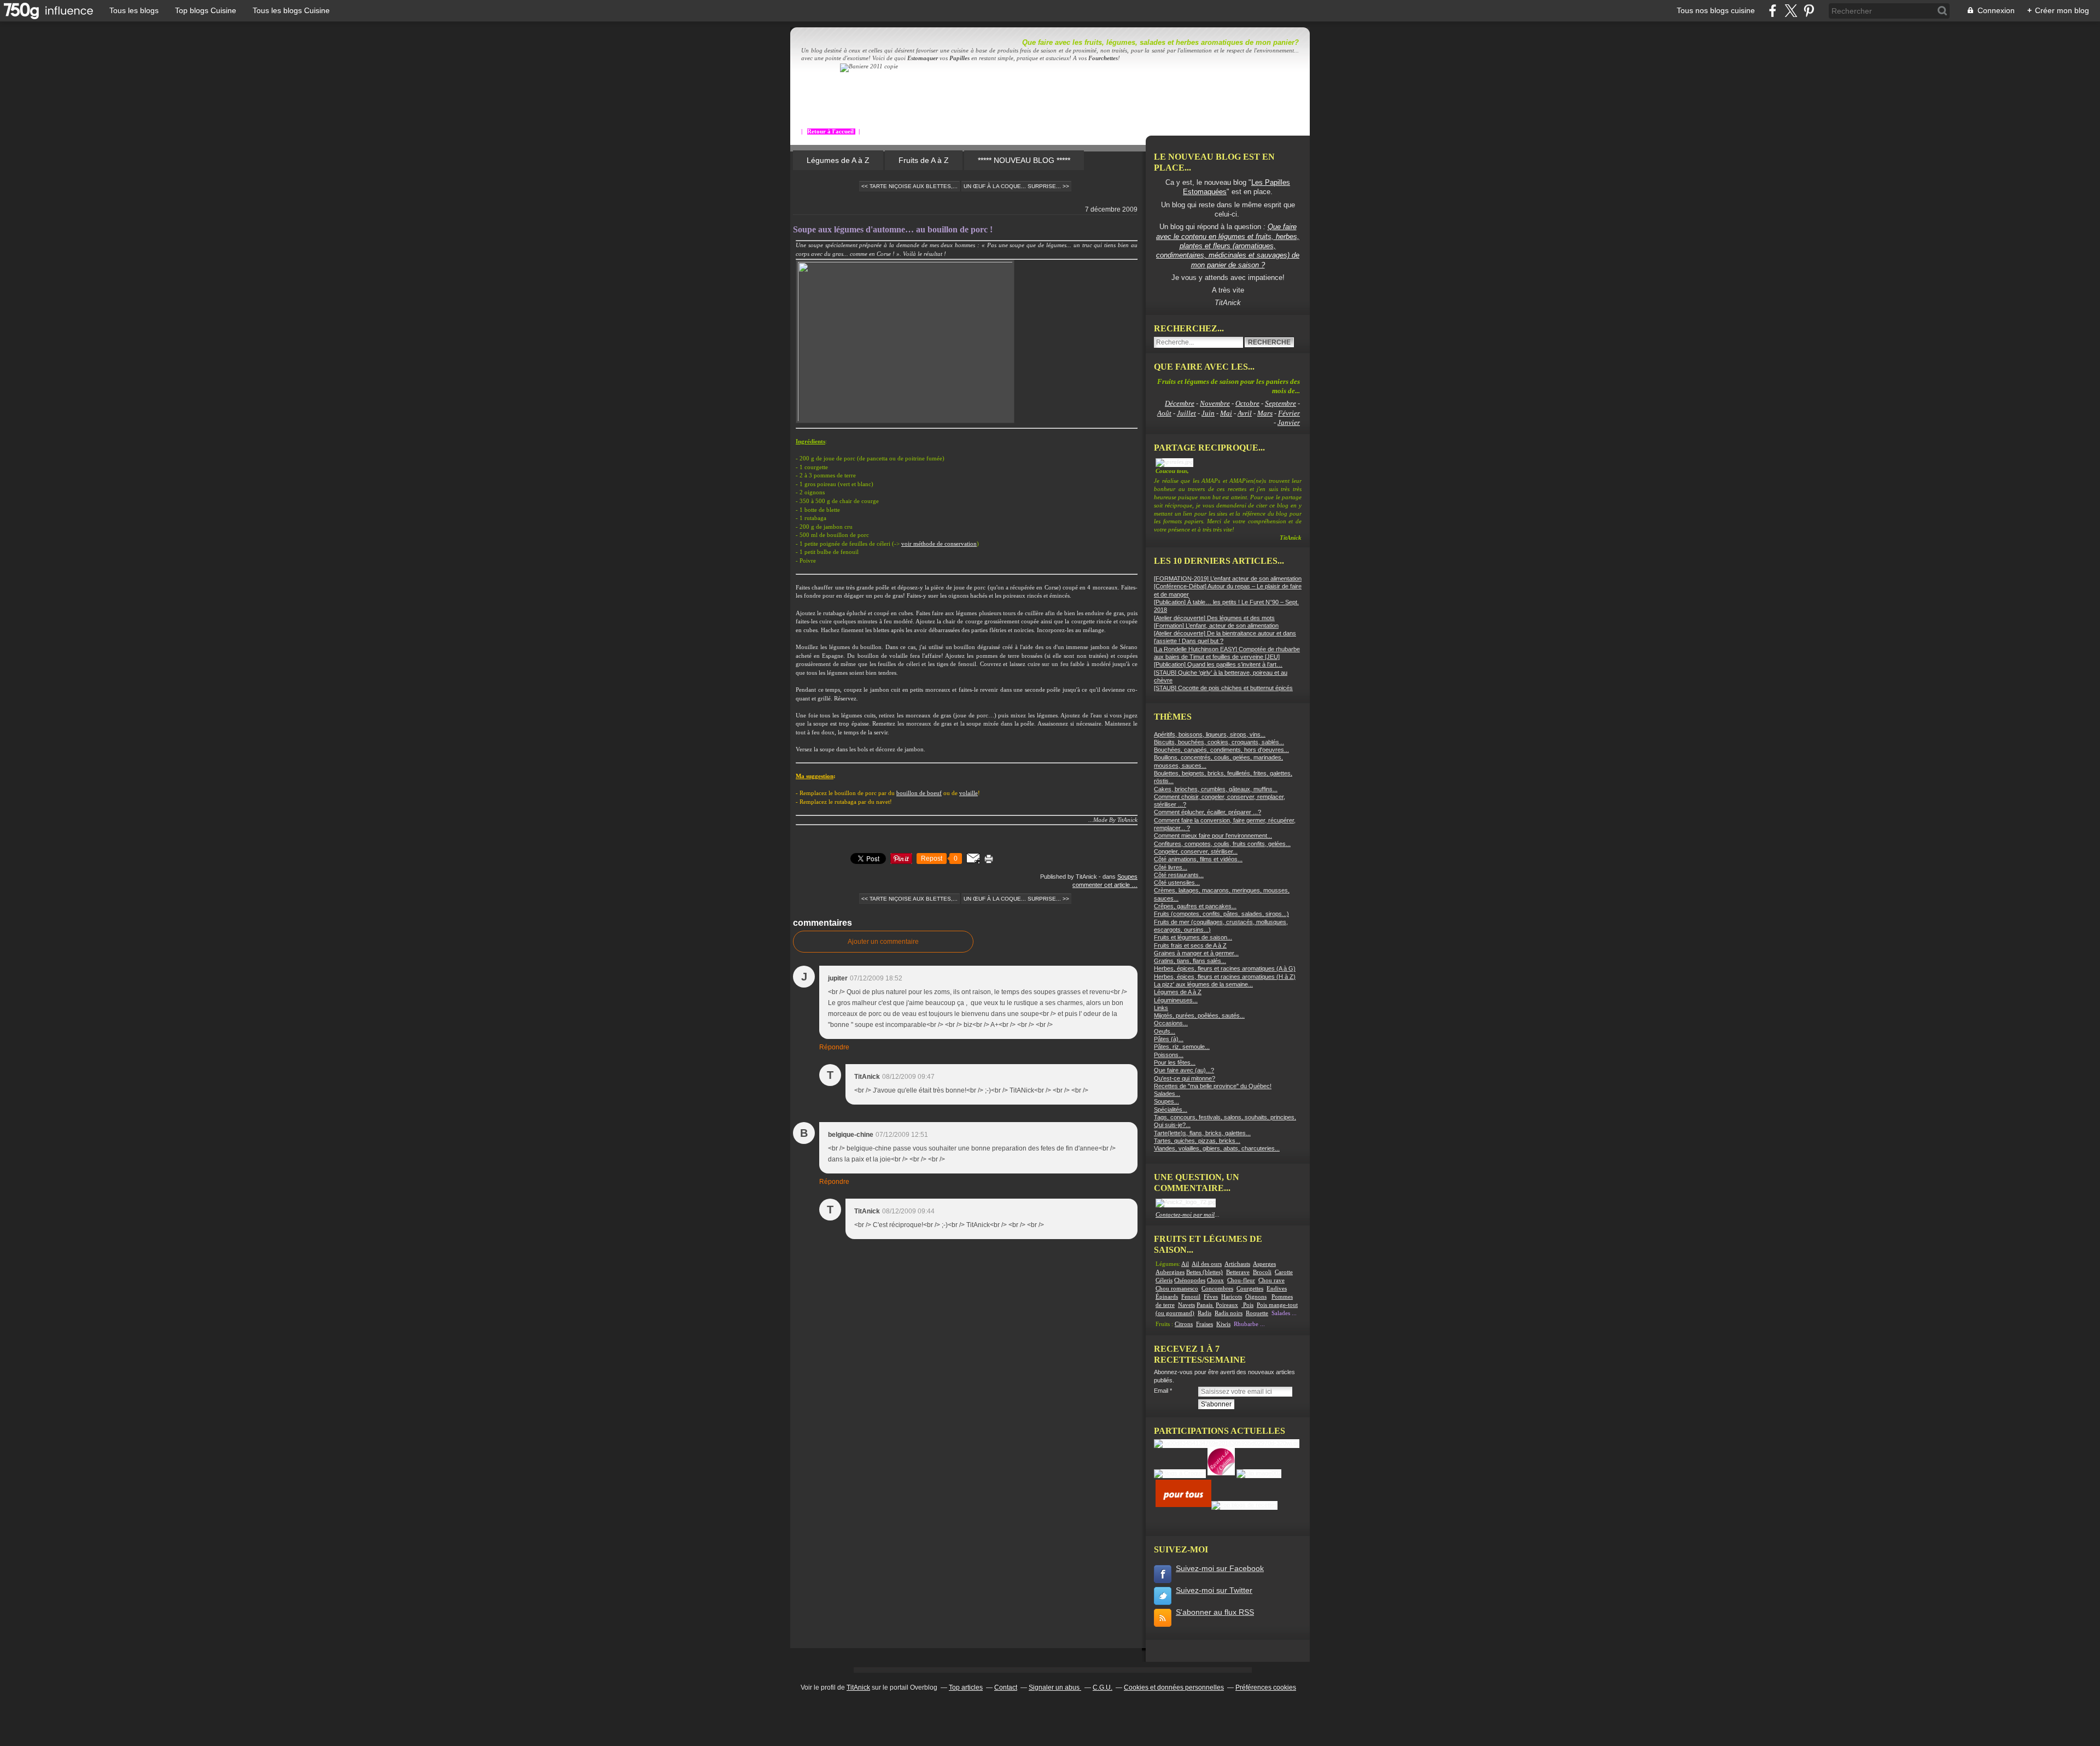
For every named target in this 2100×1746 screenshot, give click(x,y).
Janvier (1289, 422)
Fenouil (1191, 1297)
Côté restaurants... (1179, 875)
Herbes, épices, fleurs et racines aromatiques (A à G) (1225, 968)
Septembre (1281, 403)
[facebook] (1773, 11)
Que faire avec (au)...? (1184, 1070)
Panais (1205, 1305)
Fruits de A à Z (924, 160)
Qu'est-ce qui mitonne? (1185, 1078)
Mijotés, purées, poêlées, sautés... (1199, 1015)
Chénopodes (1190, 1280)
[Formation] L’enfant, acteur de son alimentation (1216, 626)
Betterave (1238, 1272)
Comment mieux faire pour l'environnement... (1213, 836)
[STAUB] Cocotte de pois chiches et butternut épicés (1223, 688)
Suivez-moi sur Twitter (1214, 1590)
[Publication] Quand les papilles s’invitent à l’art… (1218, 664)
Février (1289, 413)
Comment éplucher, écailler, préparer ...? (1207, 812)
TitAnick (858, 1687)
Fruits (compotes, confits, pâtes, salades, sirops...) (1221, 914)
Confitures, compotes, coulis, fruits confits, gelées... (1222, 844)
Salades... (1167, 1094)
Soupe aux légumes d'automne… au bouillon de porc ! (893, 229)
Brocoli (1262, 1272)
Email (1161, 1391)
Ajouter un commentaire (883, 942)
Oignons (1256, 1297)
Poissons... (1169, 1055)
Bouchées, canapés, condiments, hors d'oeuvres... (1221, 750)
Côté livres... (1171, 867)
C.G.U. (1102, 1687)
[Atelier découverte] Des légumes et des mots (1214, 618)
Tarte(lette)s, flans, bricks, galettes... (1202, 1133)
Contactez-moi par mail (1185, 1215)
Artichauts (1237, 1264)
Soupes (1127, 877)
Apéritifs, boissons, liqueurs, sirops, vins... (1210, 734)
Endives (1277, 1289)
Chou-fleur (1241, 1280)
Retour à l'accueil (831, 132)
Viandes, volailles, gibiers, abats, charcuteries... (1217, 1148)
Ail (1185, 1264)
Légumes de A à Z (838, 160)
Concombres (1217, 1289)
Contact (1006, 1687)
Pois (1248, 1305)
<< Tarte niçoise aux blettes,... (909, 186)
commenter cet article (1102, 885)
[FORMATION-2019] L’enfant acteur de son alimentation (1228, 579)
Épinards (1167, 1297)
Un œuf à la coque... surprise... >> (1016, 186)
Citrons (1184, 1324)
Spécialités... (1171, 1110)
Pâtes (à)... (1169, 1039)
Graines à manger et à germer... (1196, 953)
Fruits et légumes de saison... (1193, 937)
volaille (969, 793)
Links (1161, 1008)
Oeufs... (1165, 1031)
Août (1164, 413)
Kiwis (1223, 1324)
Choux (1215, 1280)
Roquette (1257, 1313)
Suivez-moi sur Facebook (1220, 1568)
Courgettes (1250, 1289)
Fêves (1211, 1297)
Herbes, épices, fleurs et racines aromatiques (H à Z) (1225, 977)
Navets (1186, 1305)
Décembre (1180, 403)
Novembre (1215, 403)
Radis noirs (1229, 1313)
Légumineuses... (1176, 1000)
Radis (1204, 1313)
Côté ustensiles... (1177, 883)
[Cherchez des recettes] (1244, 1505)
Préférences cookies (1266, 1687)
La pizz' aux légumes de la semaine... (1203, 984)
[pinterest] (1809, 11)
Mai (1226, 413)
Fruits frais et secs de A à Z (1190, 945)
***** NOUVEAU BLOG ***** (1024, 160)
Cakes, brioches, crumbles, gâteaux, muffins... (1216, 789)
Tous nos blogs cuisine (1716, 10)
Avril (1245, 413)
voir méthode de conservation (939, 544)
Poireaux (1227, 1305)
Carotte (1284, 1272)
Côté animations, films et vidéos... (1198, 859)
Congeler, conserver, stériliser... (1196, 851)
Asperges (1264, 1264)
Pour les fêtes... (1175, 1062)
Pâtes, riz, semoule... (1182, 1047)
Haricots (1232, 1297)
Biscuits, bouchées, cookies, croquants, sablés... (1219, 742)
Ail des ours (1207, 1264)
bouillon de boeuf (919, 793)
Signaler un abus (1055, 1687)
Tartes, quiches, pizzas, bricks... (1197, 1141)
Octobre (1247, 403)
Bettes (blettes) (1204, 1272)
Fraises (1204, 1324)
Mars (1265, 413)
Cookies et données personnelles (1174, 1687)
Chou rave (1271, 1280)
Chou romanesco (1177, 1289)
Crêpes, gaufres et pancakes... (1195, 906)
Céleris (1164, 1280)
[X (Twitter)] (1791, 11)
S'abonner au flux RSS (1215, 1612)
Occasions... (1171, 1023)
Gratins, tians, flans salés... (1190, 961)
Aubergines (1170, 1272)
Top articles (966, 1687)
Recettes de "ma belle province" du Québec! (1213, 1086)
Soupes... (1166, 1101)
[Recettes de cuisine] (1183, 1505)
